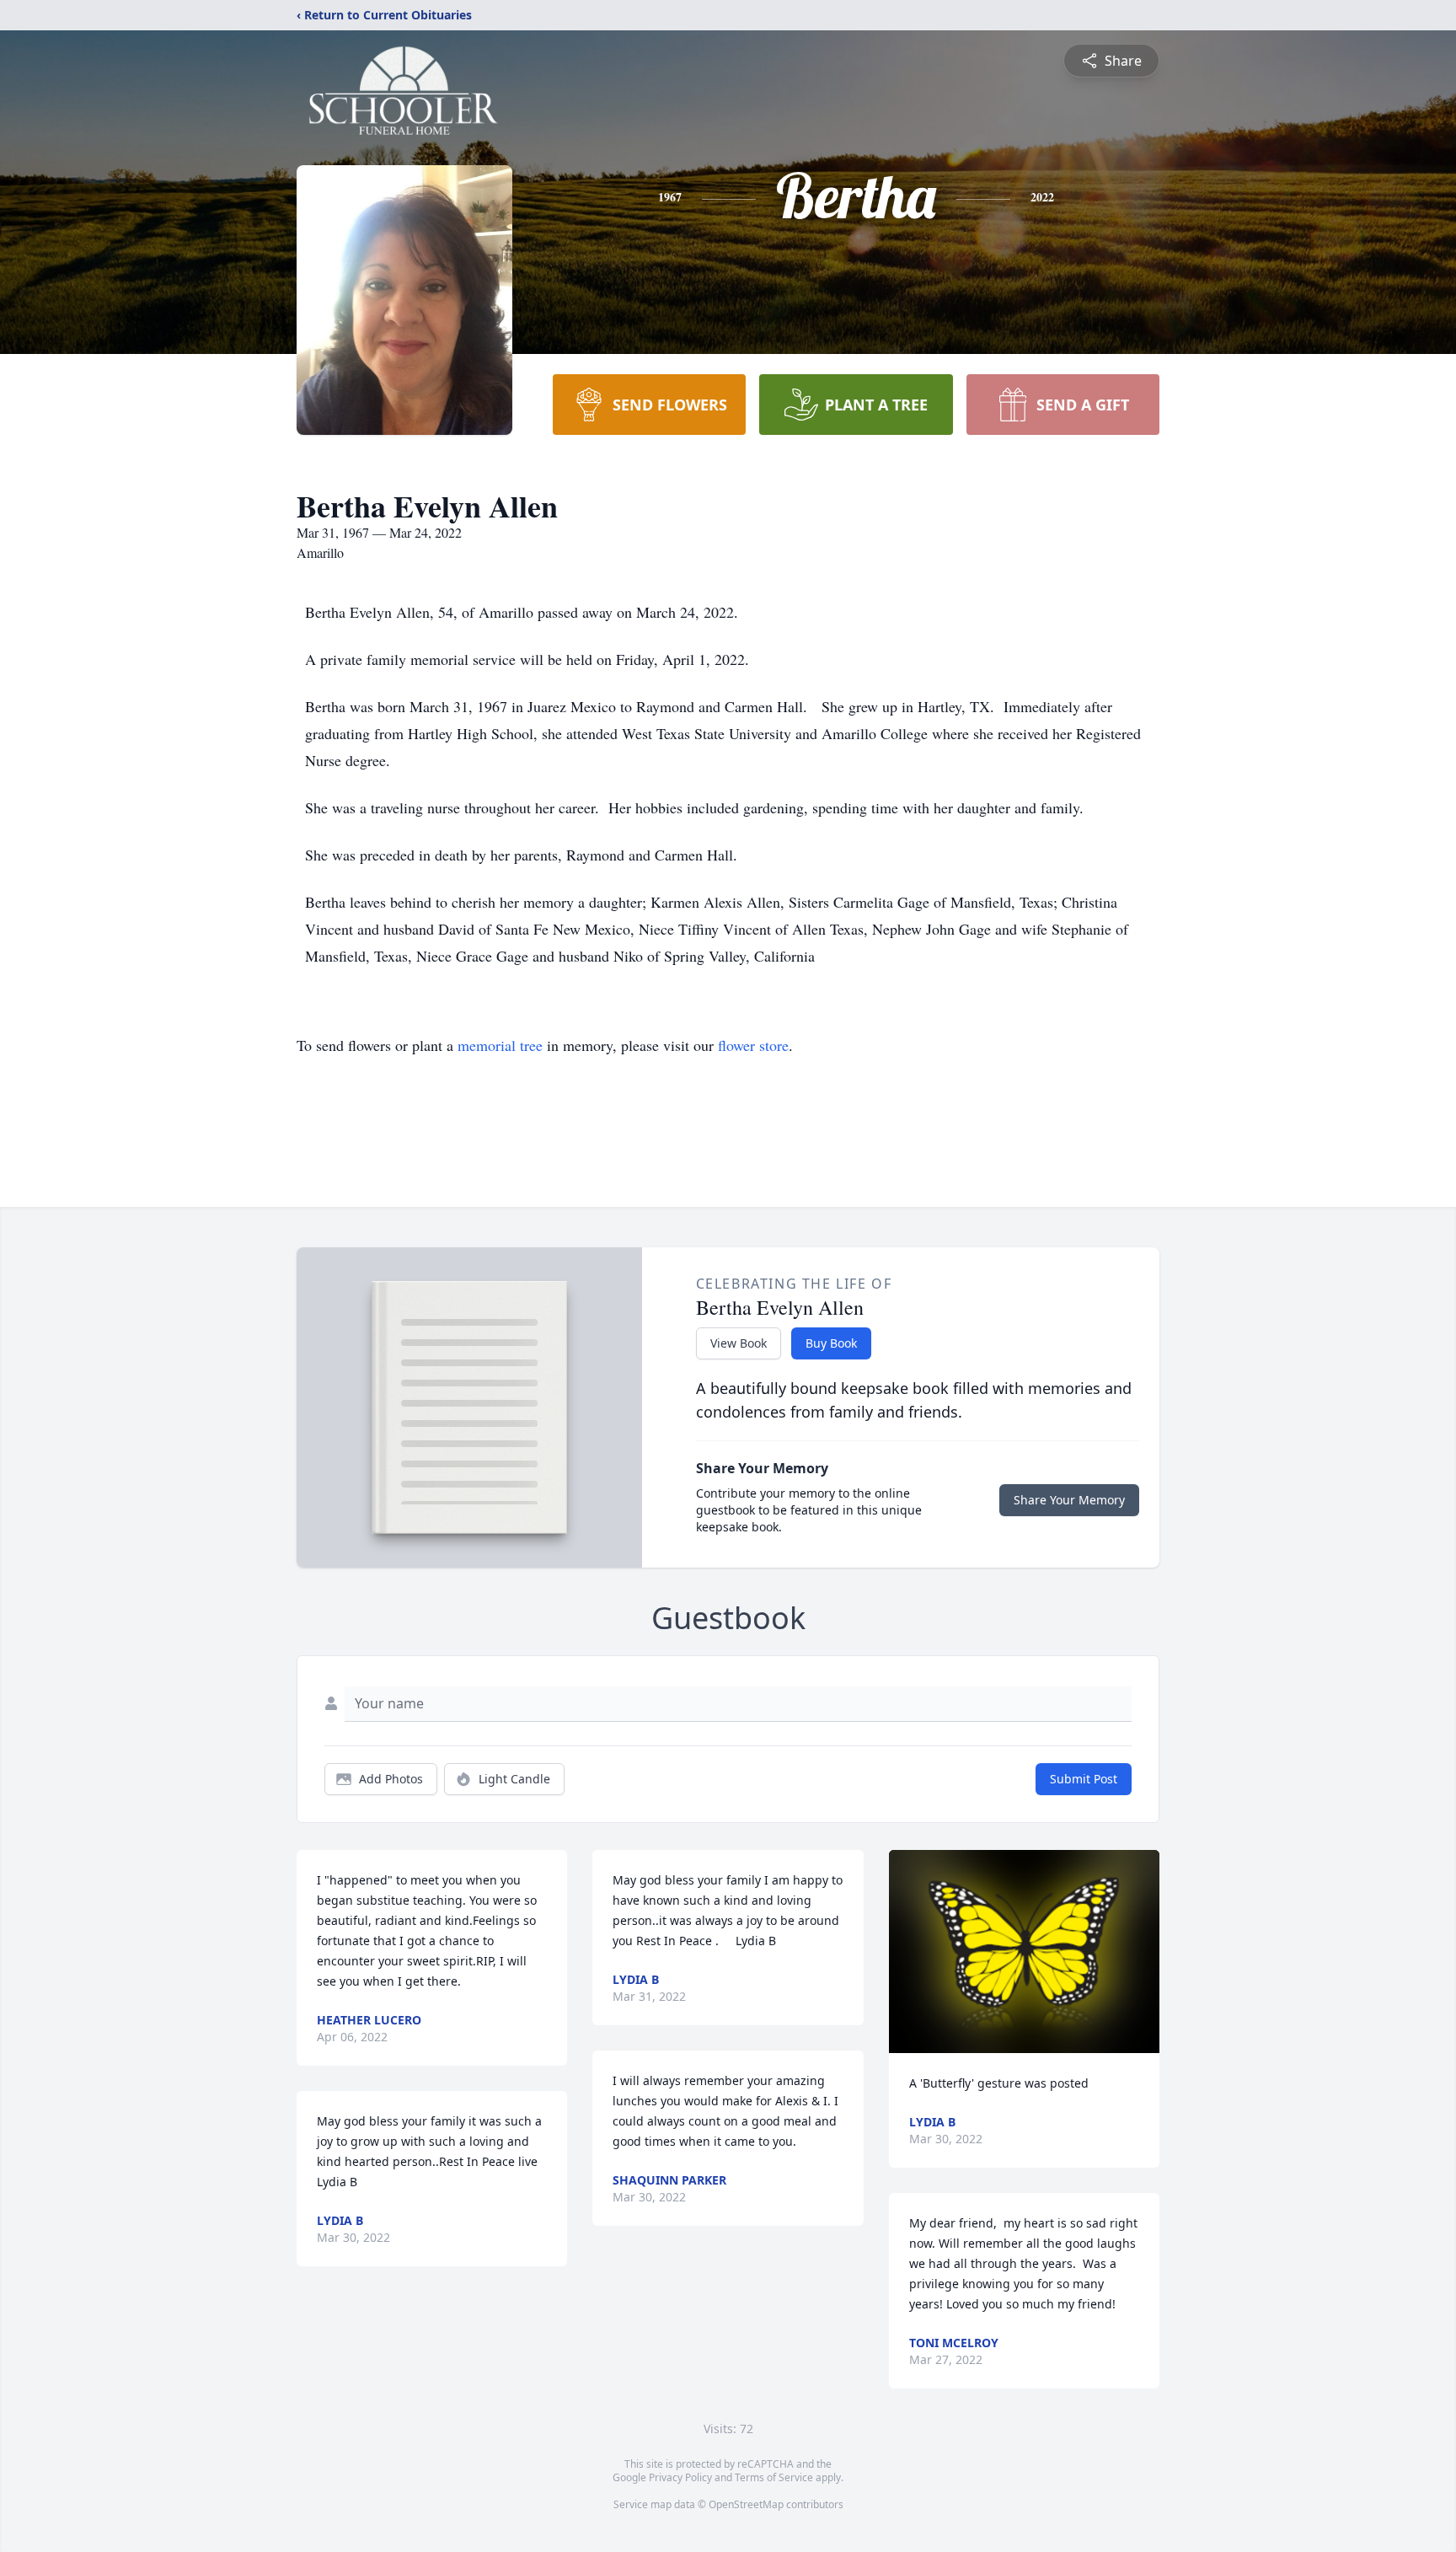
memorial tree (500, 1045)
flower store (753, 1045)
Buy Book (831, 1343)
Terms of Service (774, 2477)
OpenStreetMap (746, 2504)
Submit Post (1084, 1779)
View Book (739, 1343)
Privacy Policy (680, 2477)
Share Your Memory (1069, 1500)
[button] (1024, 1952)
